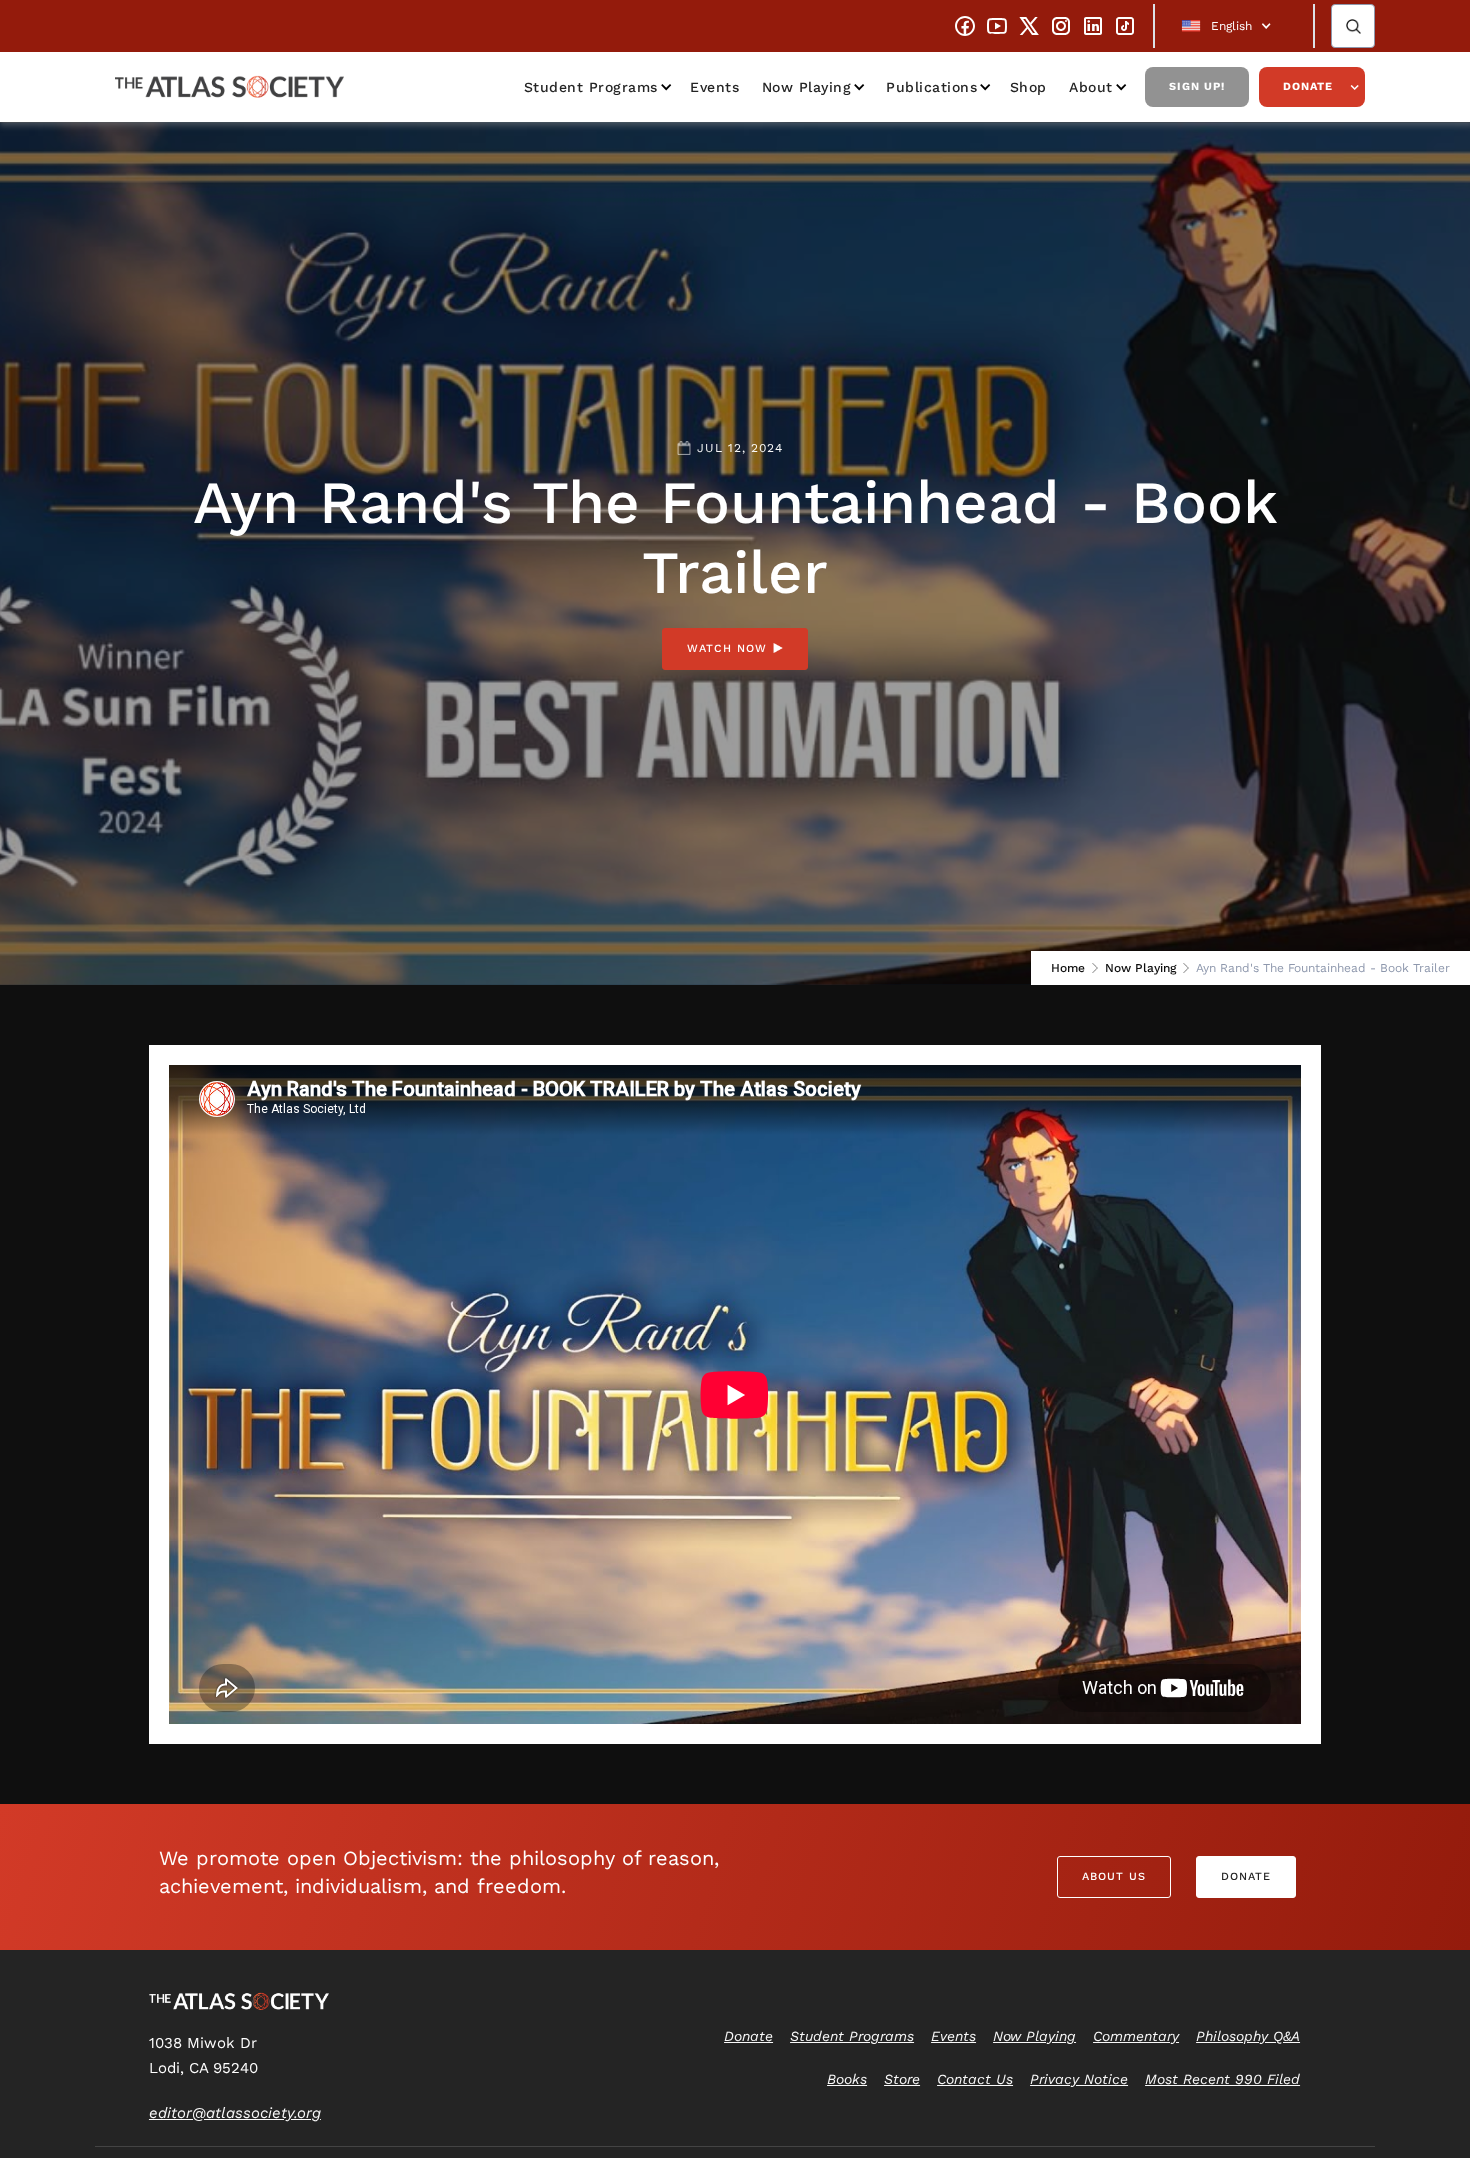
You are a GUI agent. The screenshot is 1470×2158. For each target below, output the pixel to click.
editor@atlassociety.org (235, 2113)
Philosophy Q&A (1248, 2036)
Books (847, 2079)
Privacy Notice (1079, 2079)
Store (902, 2079)
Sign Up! (1197, 86)
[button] (1234, 26)
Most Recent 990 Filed (1222, 2079)
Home (1068, 968)
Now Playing (807, 87)
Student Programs (591, 87)
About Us (1114, 1876)
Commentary (1136, 2036)
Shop (1028, 87)
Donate (1308, 86)
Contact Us (975, 2079)
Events (714, 87)
